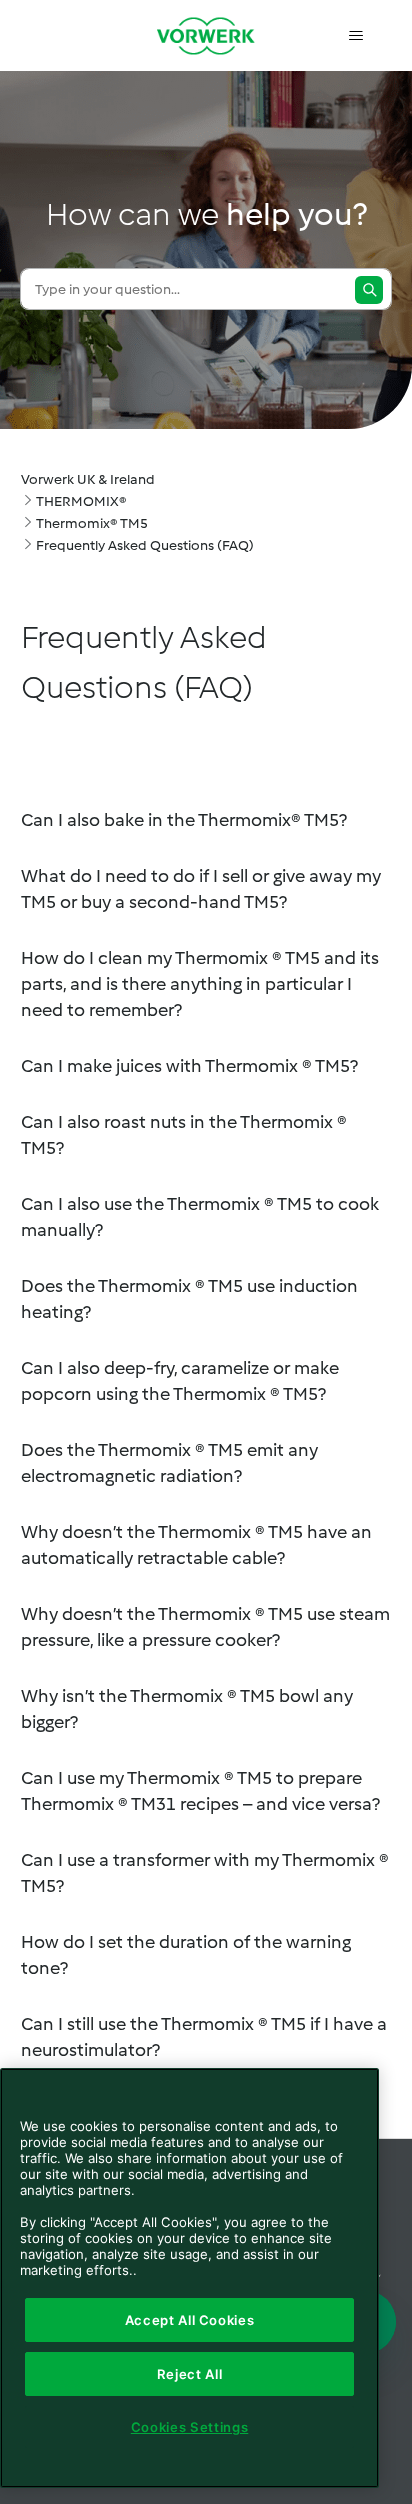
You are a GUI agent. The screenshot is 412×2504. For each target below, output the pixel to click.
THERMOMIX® (81, 501)
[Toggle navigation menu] (355, 36)
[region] (189, 2278)
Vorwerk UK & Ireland (88, 479)
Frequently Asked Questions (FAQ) (145, 545)
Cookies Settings (190, 2427)
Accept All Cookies (190, 2320)
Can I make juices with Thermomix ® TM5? (189, 1066)
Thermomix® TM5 (92, 523)
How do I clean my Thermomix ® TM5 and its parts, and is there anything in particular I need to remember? (200, 984)
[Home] (206, 35)
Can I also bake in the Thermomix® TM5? (184, 820)
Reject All (190, 2374)
